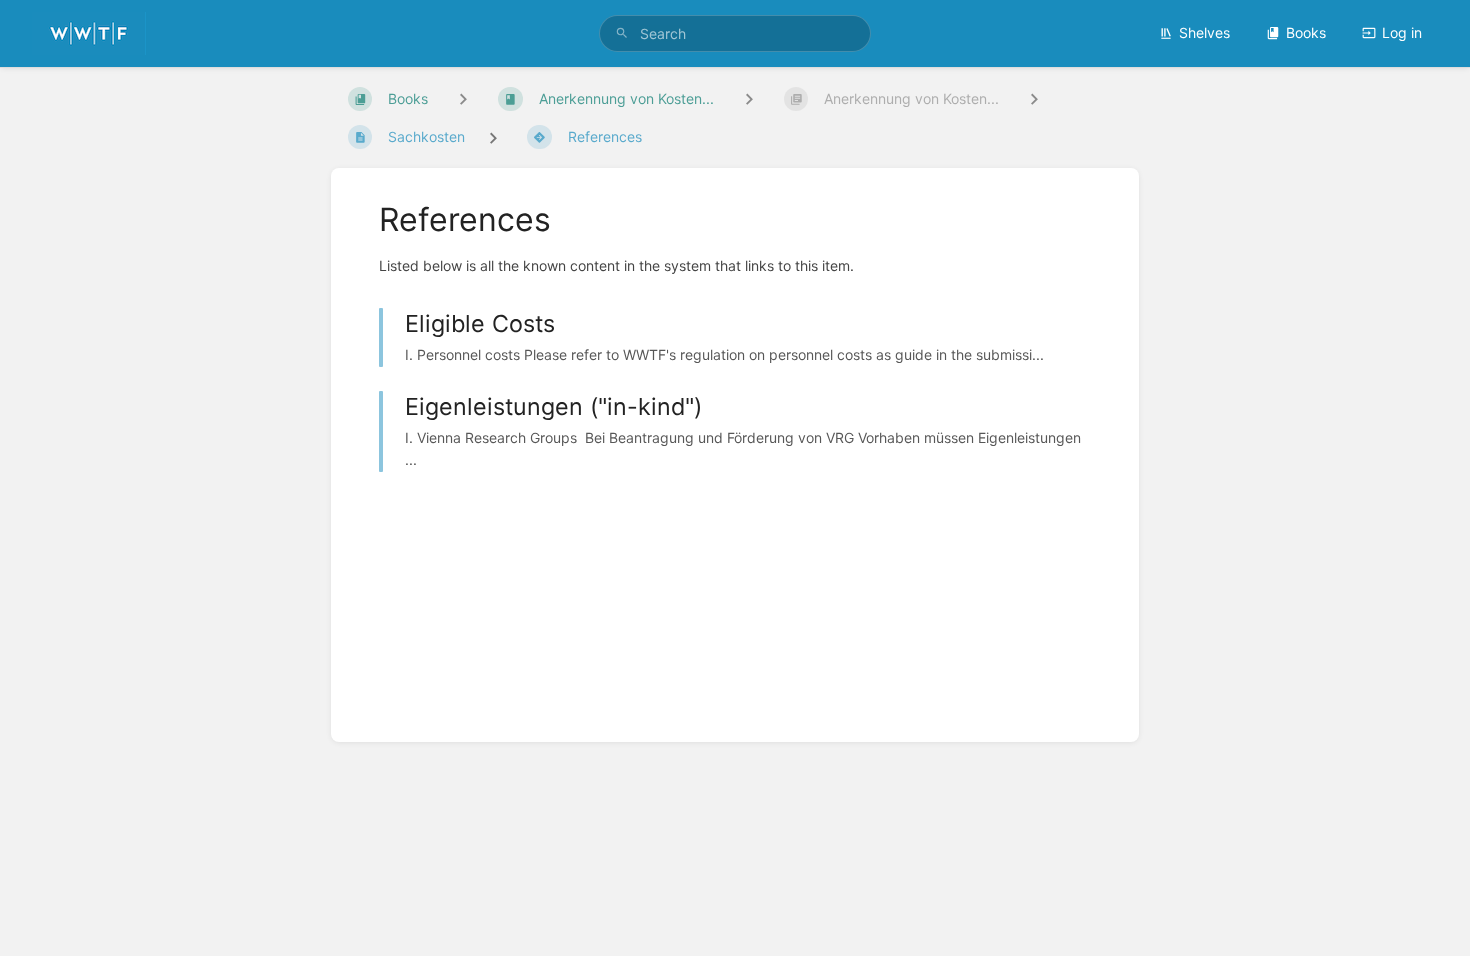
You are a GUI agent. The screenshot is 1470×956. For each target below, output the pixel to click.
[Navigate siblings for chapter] (749, 98)
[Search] (622, 33)
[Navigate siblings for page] (1034, 98)
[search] (735, 33)
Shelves (1204, 32)
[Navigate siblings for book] (463, 98)
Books (1306, 32)
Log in (1402, 32)
